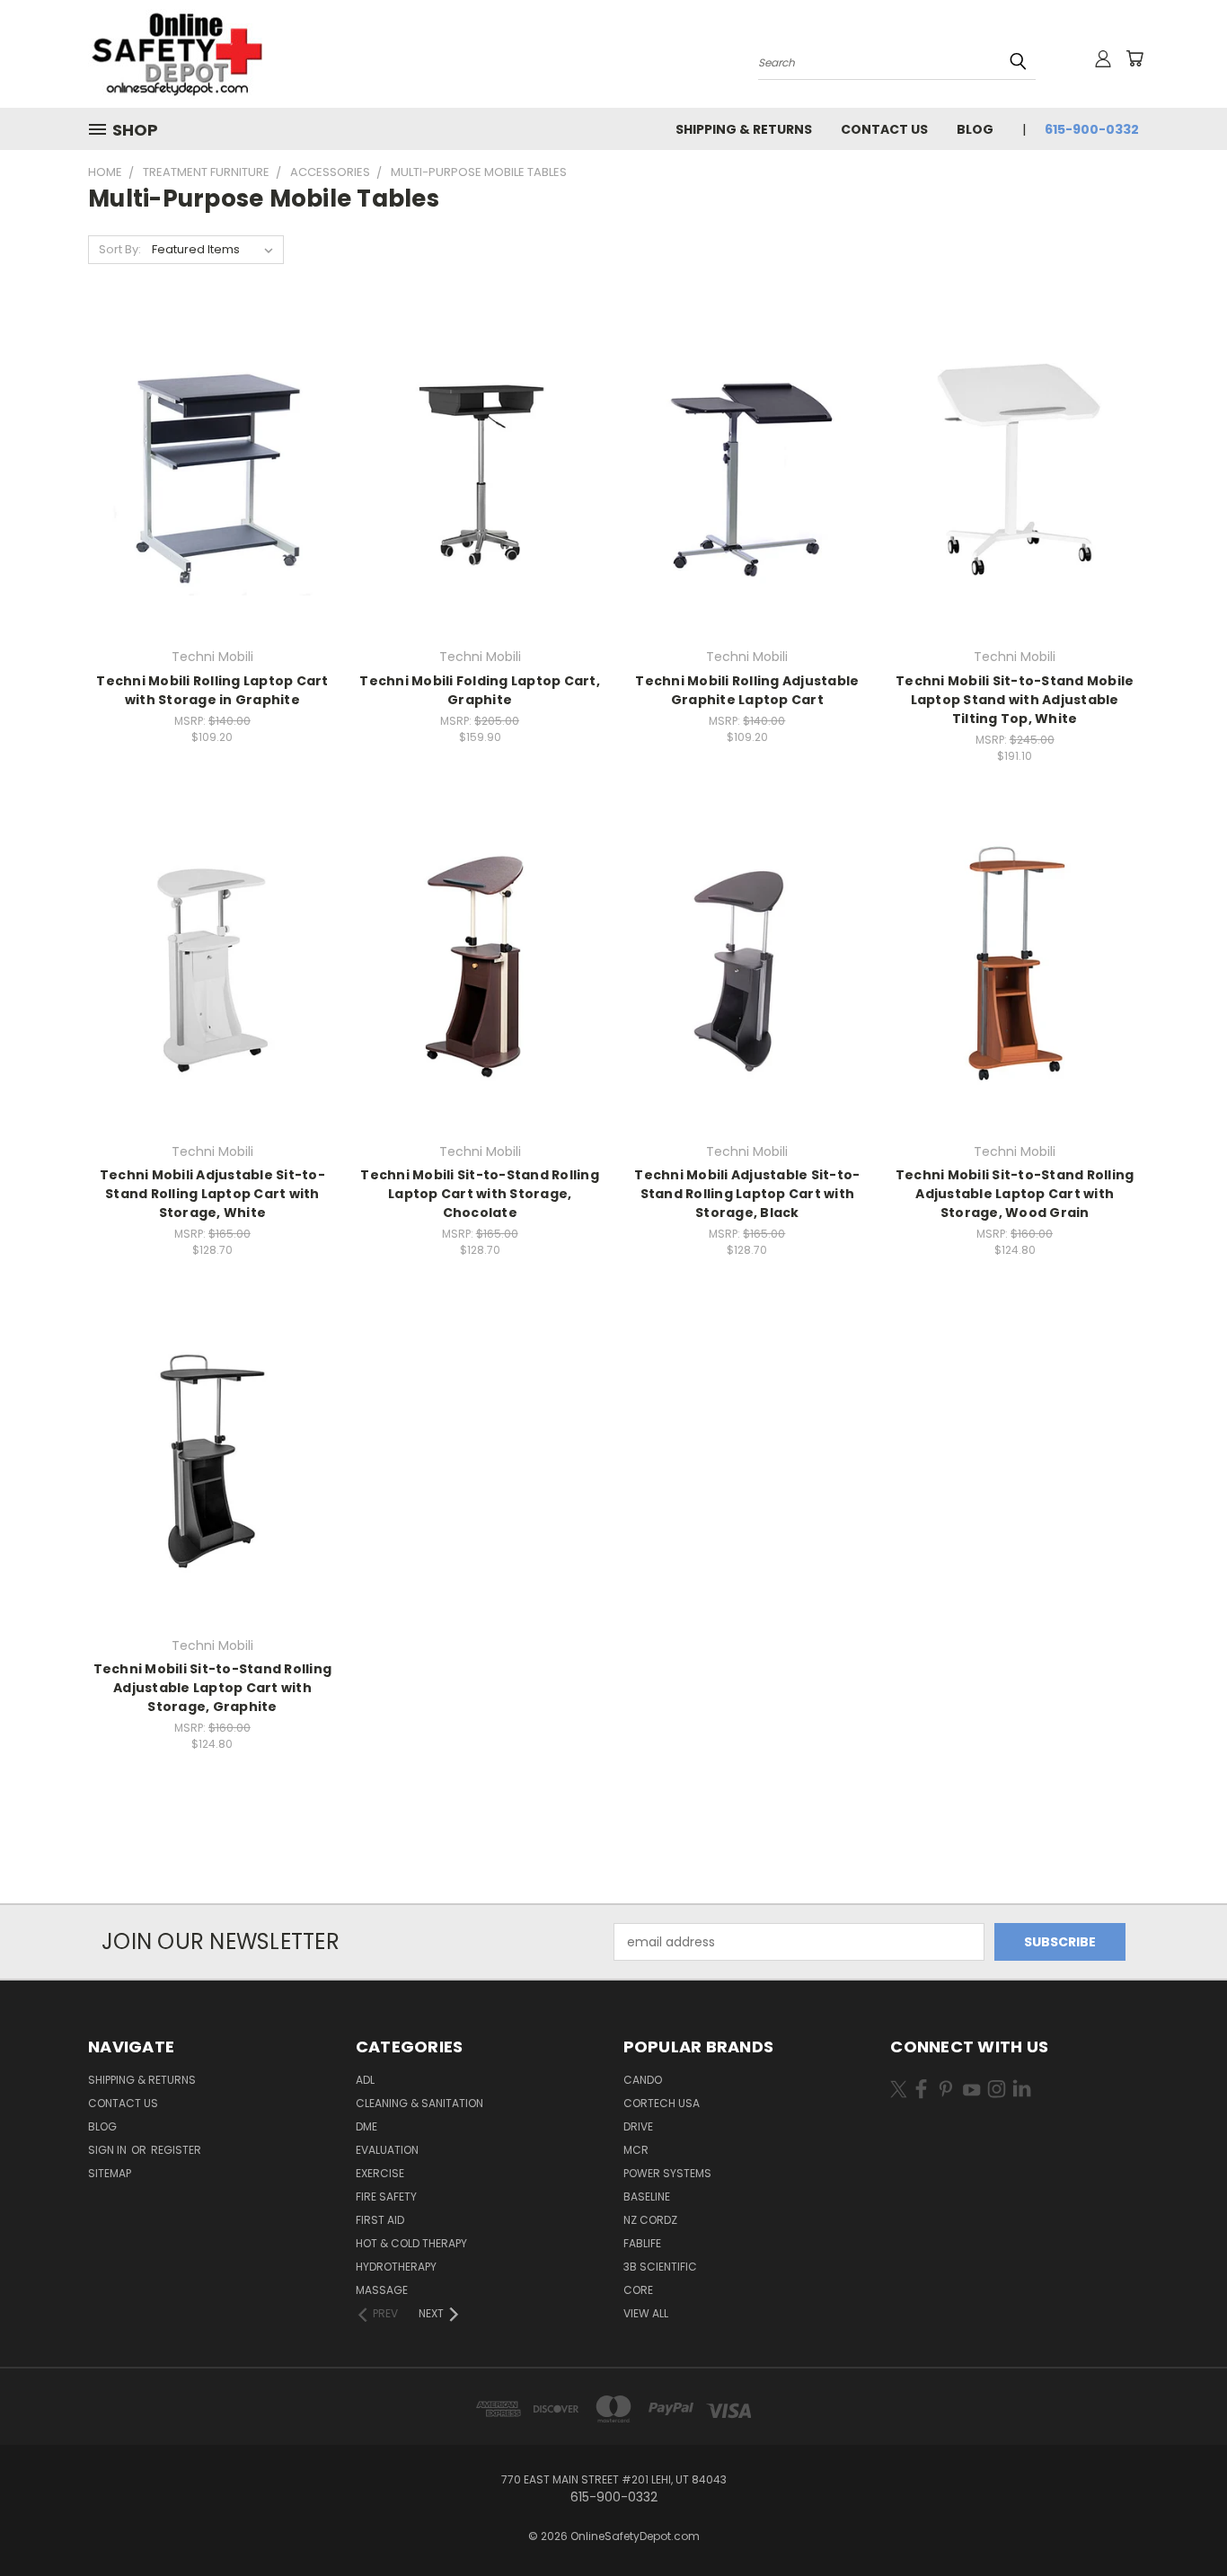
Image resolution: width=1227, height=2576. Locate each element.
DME (366, 2126)
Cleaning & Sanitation (419, 2103)
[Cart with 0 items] (1134, 58)
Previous (1180, 2520)
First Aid (380, 2220)
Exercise (380, 2173)
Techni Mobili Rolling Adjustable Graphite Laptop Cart (747, 690)
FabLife (642, 2243)
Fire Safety (386, 2197)
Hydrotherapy (396, 2267)
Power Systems (667, 2173)
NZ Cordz (650, 2220)
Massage (382, 2290)
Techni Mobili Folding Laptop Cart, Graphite (480, 690)
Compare (206, 469)
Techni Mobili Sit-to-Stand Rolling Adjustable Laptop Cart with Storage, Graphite (213, 1688)
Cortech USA (662, 2103)
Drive (638, 2126)
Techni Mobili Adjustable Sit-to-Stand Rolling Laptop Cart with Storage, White (212, 1194)
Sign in (109, 2150)
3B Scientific (660, 2267)
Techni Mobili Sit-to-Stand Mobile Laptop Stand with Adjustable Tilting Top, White (1015, 700)
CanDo (643, 2080)
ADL (365, 2080)
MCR (636, 2150)
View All (646, 2313)
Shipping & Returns (744, 129)
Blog (975, 129)
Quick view (212, 434)
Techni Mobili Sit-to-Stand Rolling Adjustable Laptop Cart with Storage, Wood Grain (1015, 1194)
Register (176, 2150)
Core (638, 2290)
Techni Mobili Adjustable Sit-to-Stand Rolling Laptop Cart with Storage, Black (747, 1194)
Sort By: (120, 249)
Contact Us (884, 129)
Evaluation (387, 2150)
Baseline (647, 2197)
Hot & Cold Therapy (411, 2243)
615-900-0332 (1092, 129)
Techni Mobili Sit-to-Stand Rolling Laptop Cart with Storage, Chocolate (480, 1194)
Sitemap (110, 2173)
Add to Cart (212, 503)
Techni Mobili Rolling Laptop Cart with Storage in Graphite (212, 690)
